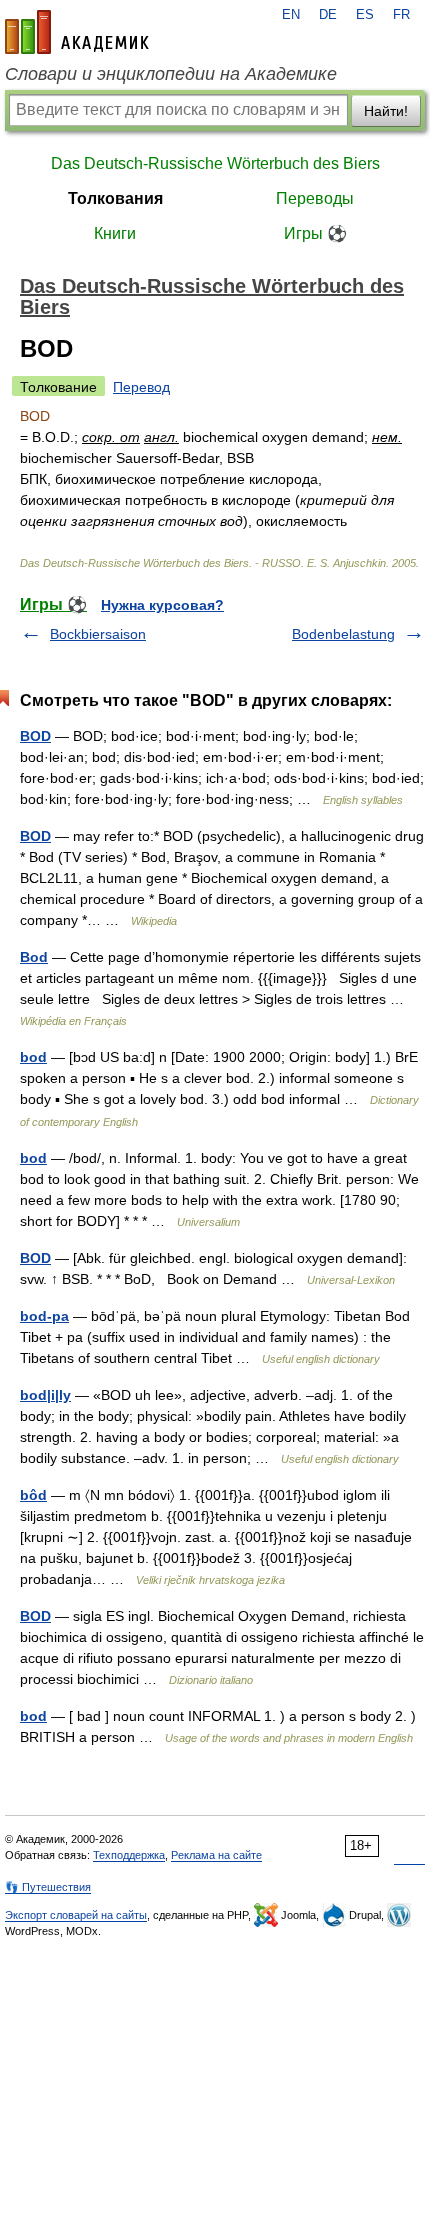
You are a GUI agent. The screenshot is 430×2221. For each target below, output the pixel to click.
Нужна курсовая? (162, 605)
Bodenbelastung (343, 634)
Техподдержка (129, 1855)
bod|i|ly (45, 1395)
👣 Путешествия (48, 1887)
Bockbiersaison (98, 634)
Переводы (315, 198)
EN (291, 15)
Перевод (141, 387)
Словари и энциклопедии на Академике (171, 74)
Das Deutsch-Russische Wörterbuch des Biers (215, 163)
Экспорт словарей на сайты (76, 1915)
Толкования (115, 198)
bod (33, 1057)
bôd (33, 1495)
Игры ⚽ (315, 233)
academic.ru (77, 32)
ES (365, 15)
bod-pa (44, 1316)
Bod (34, 957)
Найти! (386, 111)
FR (401, 15)
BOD (35, 736)
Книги (115, 233)
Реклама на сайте (216, 1855)
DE (328, 15)
